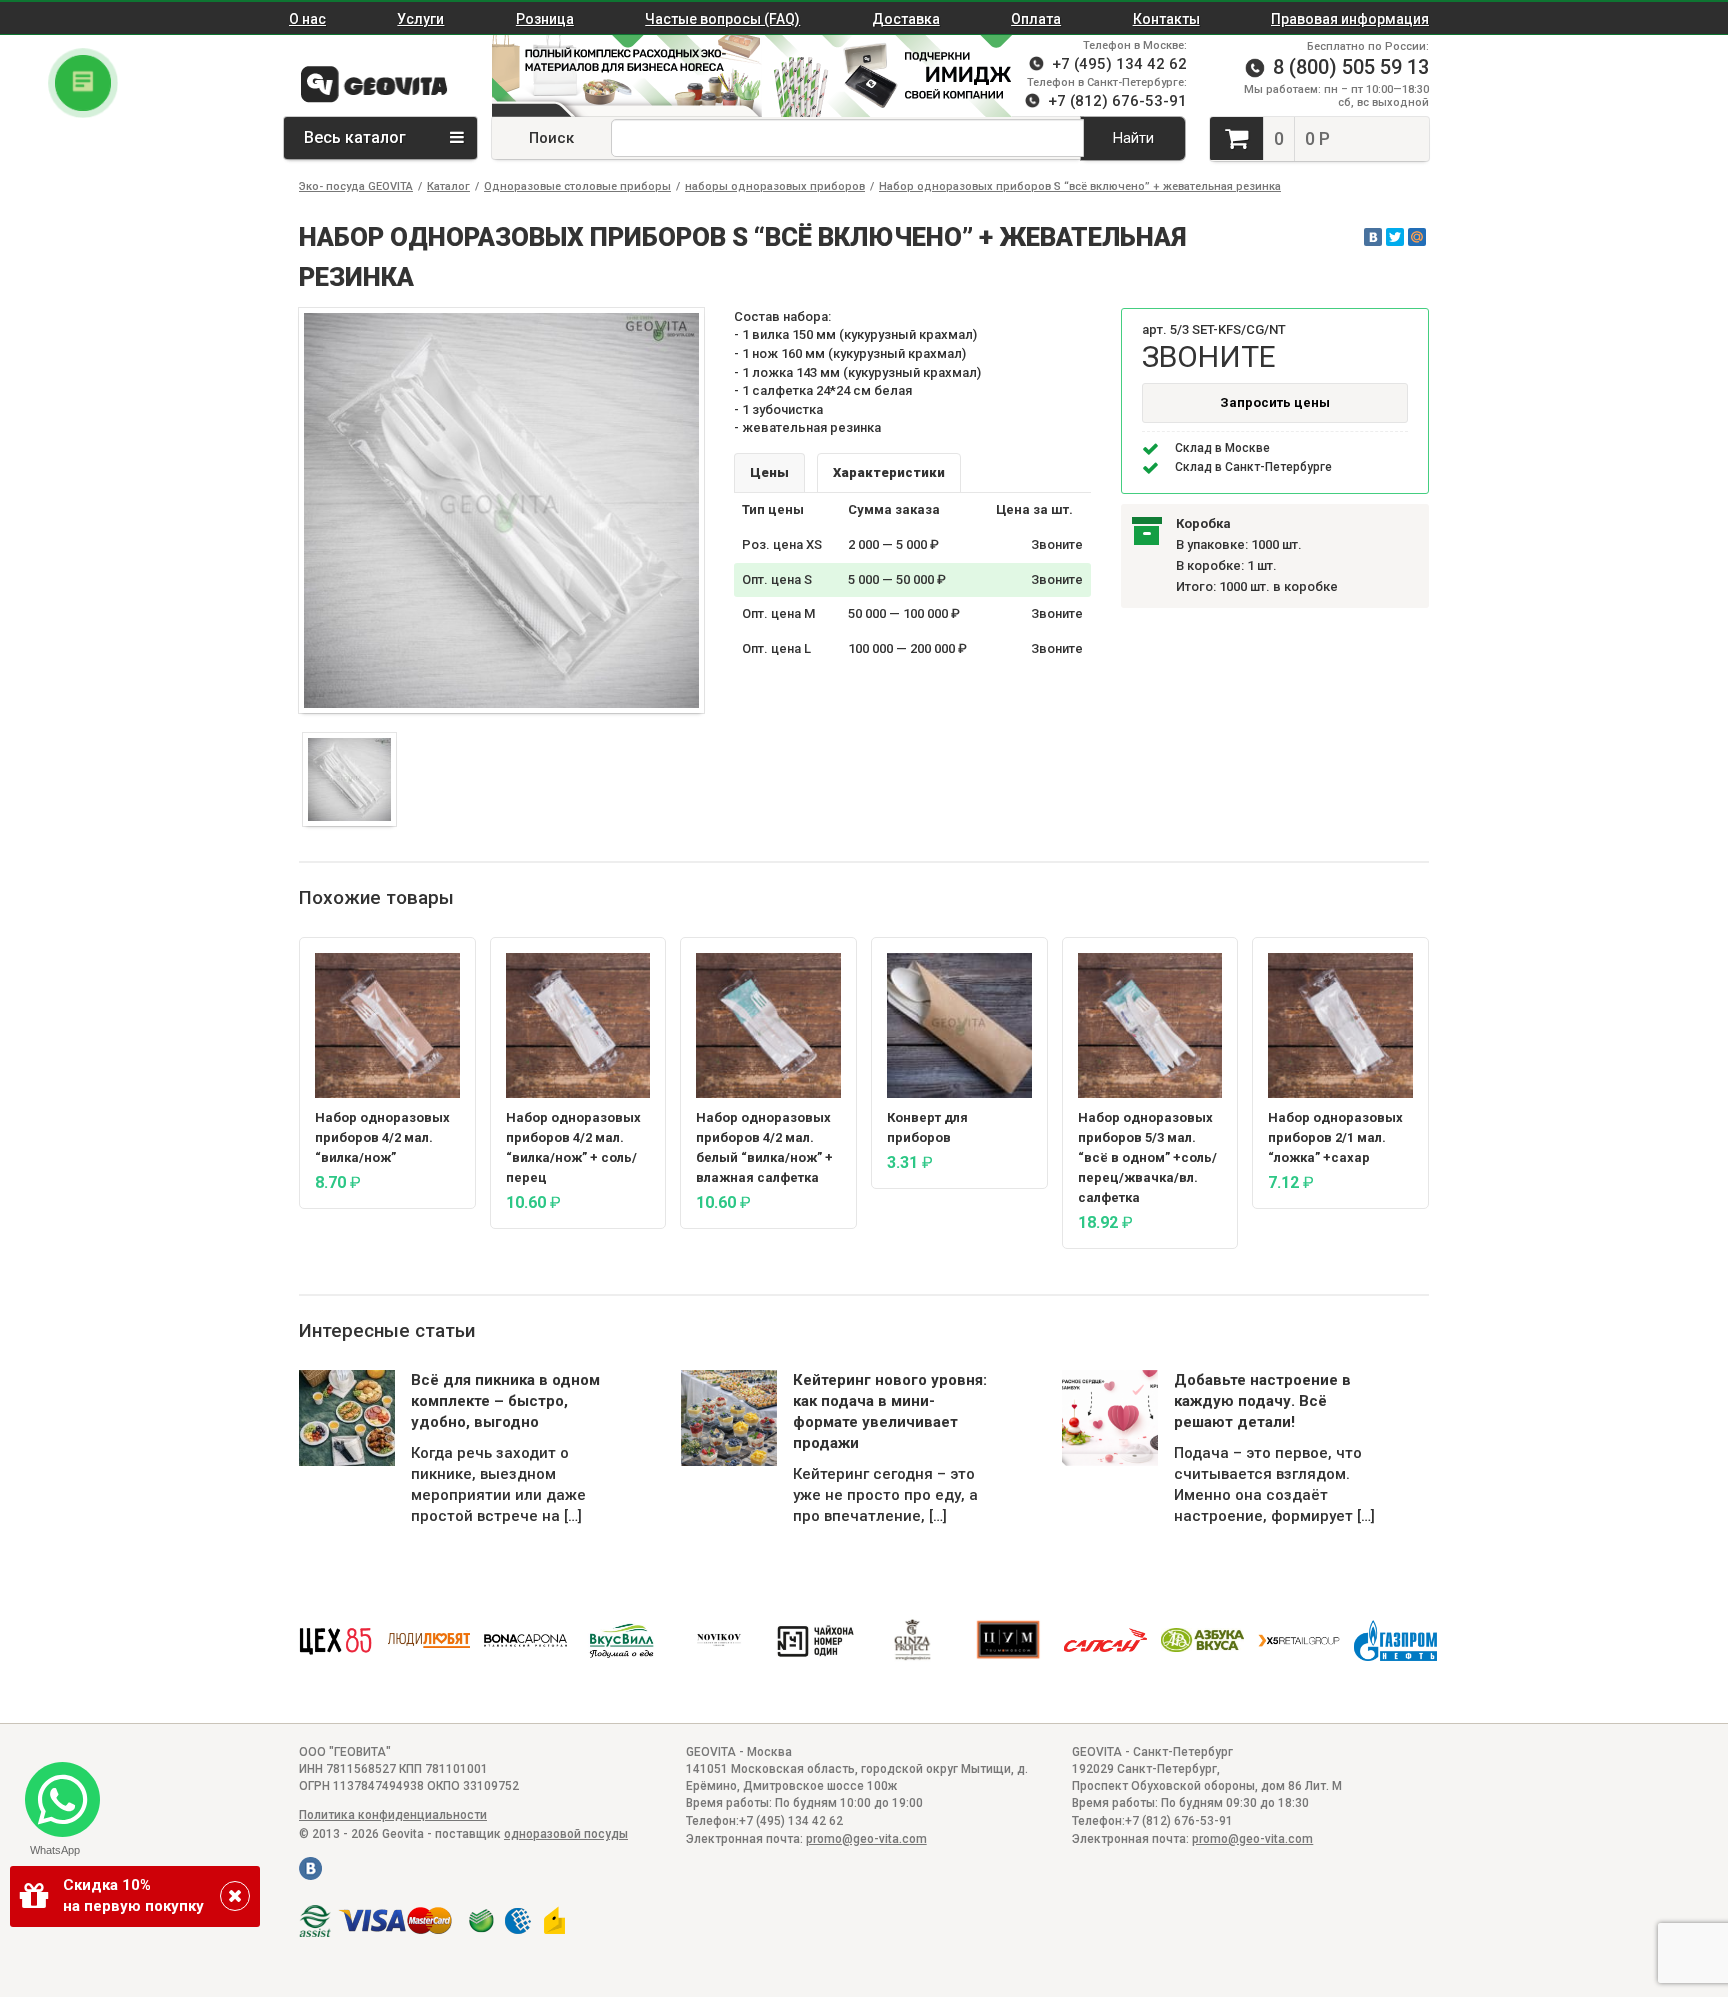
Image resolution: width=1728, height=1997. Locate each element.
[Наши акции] (617, 76)
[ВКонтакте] (1373, 237)
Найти (1133, 138)
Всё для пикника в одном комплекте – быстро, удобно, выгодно (505, 1401)
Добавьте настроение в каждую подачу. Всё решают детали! (1262, 1401)
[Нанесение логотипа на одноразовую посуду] (897, 76)
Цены (769, 472)
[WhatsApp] (54, 1791)
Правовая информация (1350, 19)
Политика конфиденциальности (393, 1815)
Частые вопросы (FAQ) (722, 19)
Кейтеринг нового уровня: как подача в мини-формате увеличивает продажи (890, 1411)
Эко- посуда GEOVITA (356, 186)
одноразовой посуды (566, 1834)
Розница (545, 19)
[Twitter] (1395, 237)
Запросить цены (1275, 402)
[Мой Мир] (1417, 237)
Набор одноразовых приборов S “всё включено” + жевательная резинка (1080, 186)
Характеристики (889, 472)
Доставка (906, 19)
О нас (307, 19)
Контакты (1166, 19)
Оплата (1036, 19)
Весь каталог (357, 137)
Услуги (420, 19)
